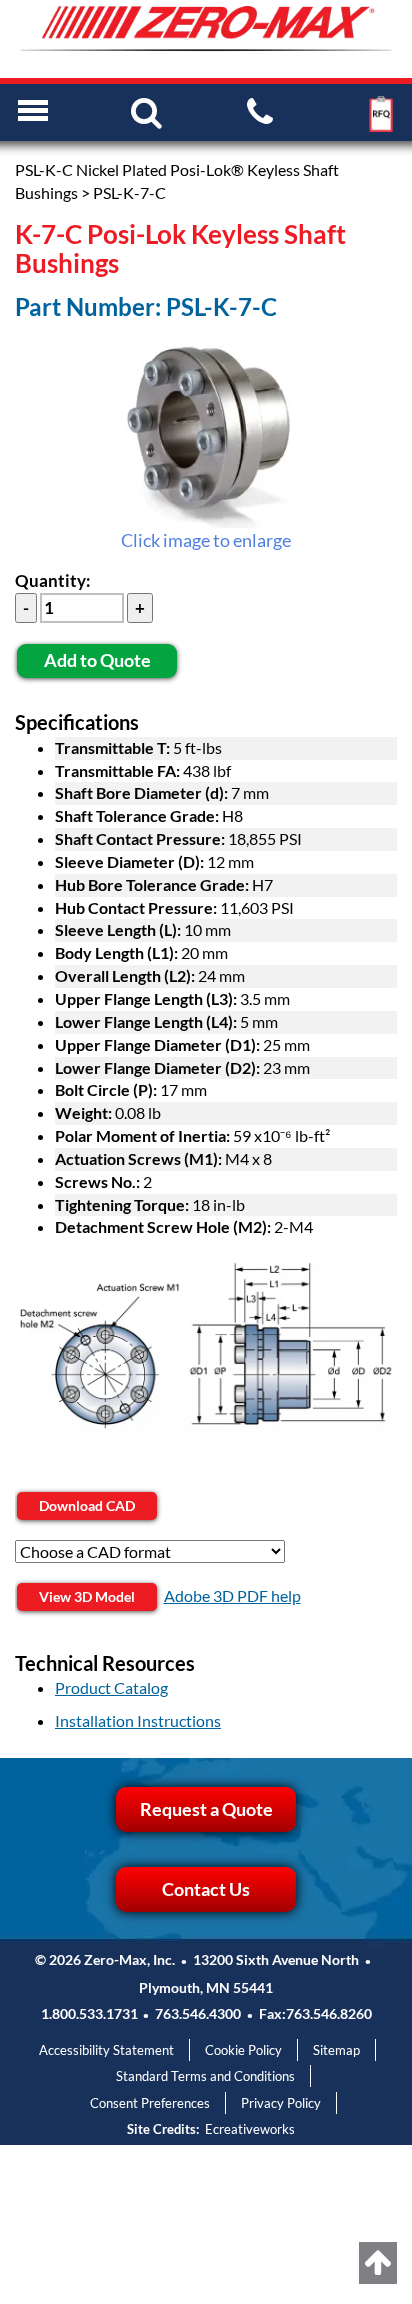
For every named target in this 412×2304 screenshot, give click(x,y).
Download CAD (87, 1505)
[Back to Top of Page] (378, 2263)
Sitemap (336, 2050)
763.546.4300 (198, 2013)
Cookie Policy (243, 2050)
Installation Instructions (138, 1720)
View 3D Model (87, 1596)
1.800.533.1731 (89, 2013)
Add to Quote (97, 660)
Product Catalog (111, 1687)
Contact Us (206, 1889)
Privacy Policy (281, 2103)
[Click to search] (146, 111)
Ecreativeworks (250, 2129)
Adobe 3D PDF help (232, 1595)
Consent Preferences (150, 2103)
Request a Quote (206, 1809)
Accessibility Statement (106, 2050)
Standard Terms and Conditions (205, 2076)
